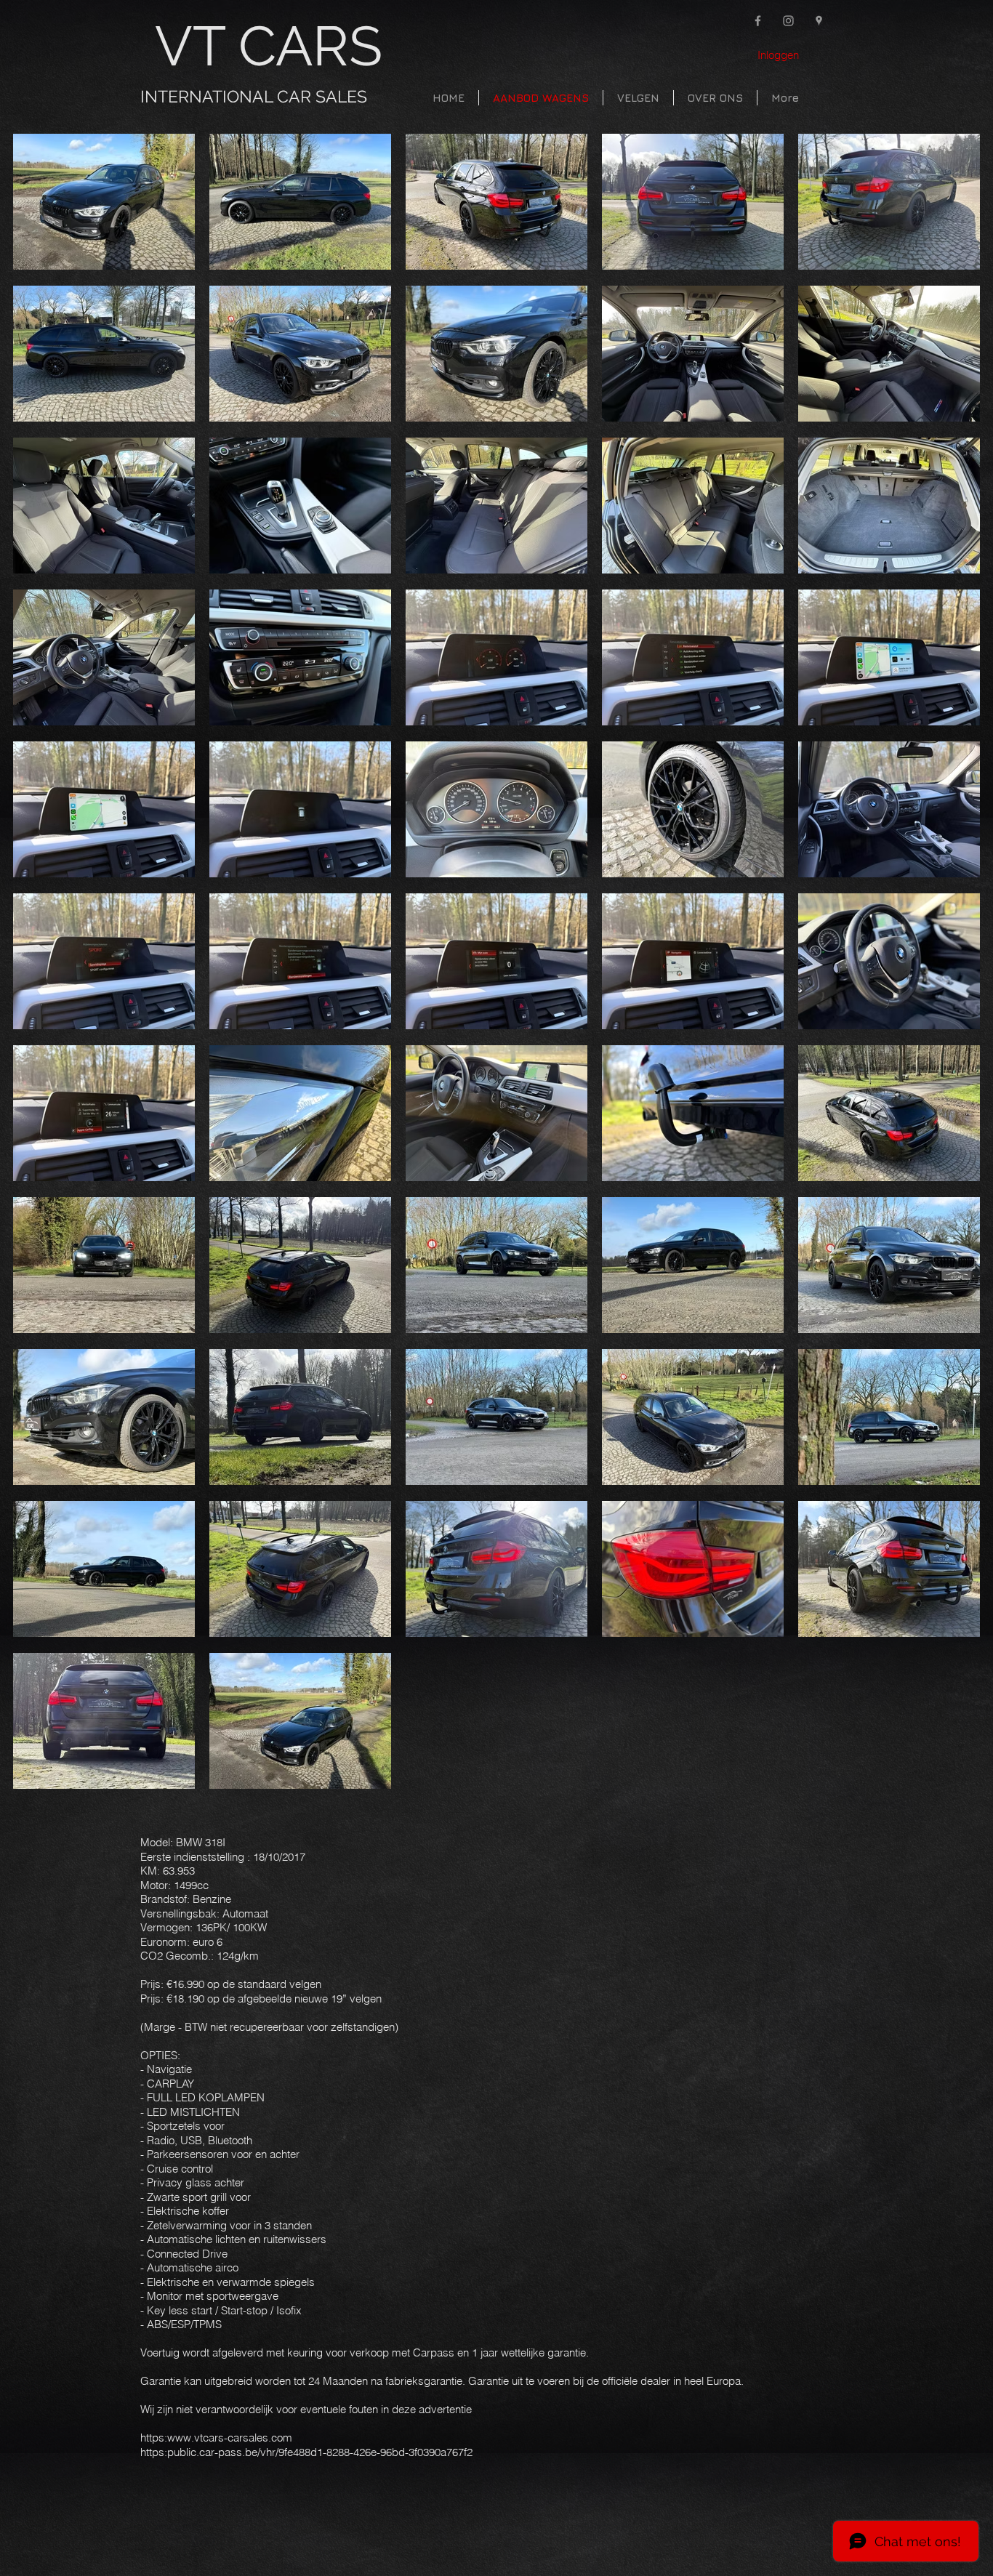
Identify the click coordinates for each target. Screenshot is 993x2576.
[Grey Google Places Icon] (819, 21)
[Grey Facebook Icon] (758, 21)
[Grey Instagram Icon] (788, 21)
